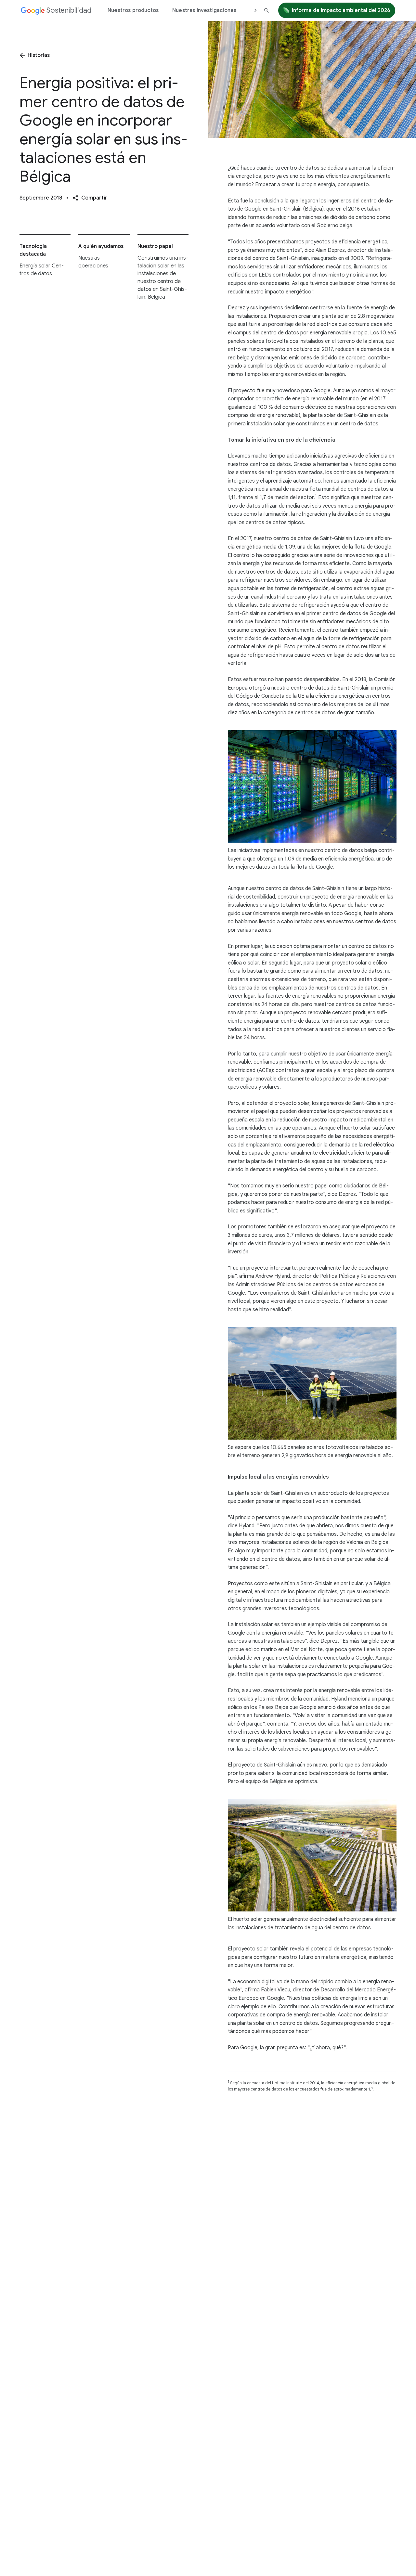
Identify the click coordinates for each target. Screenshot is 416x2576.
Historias (39, 55)
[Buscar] (266, 10)
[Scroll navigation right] (255, 10)
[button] (90, 198)
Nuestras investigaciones (204, 10)
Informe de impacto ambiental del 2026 (341, 10)
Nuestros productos (133, 10)
